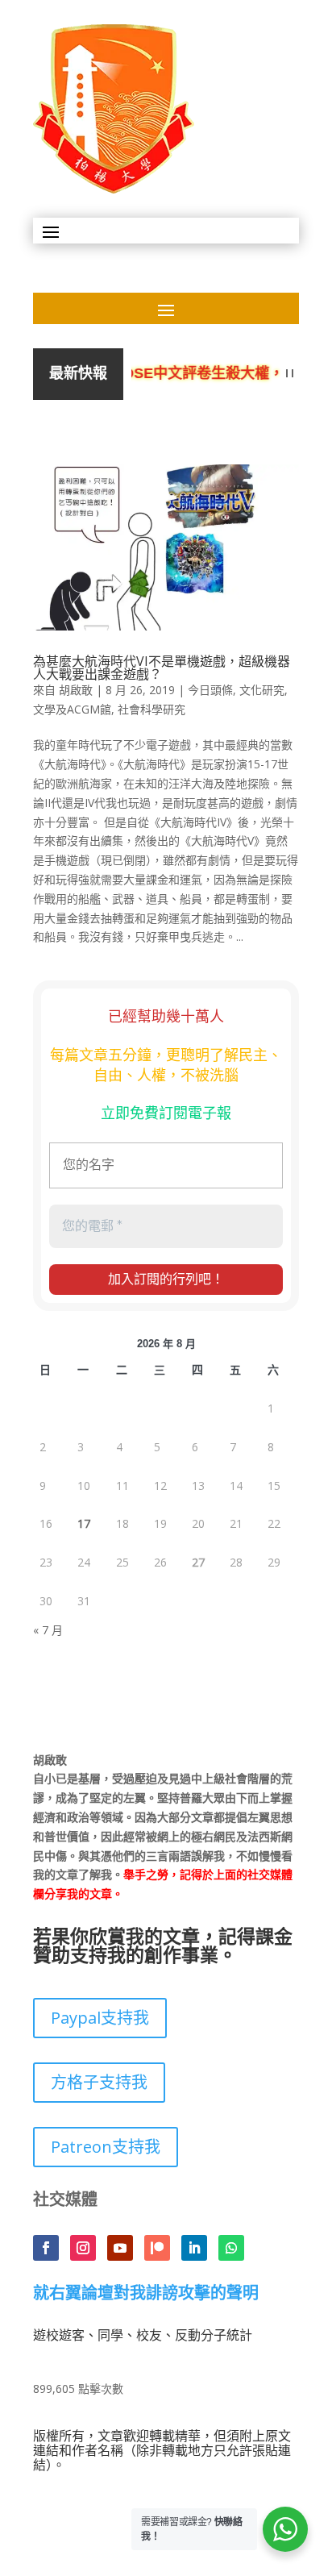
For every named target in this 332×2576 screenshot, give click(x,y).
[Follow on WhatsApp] (231, 2248)
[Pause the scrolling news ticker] (290, 374)
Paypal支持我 (100, 2018)
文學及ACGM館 (72, 709)
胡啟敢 (76, 690)
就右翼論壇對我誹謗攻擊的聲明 (146, 2294)
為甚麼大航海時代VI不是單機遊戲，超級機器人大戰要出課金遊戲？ (162, 668)
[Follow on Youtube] (120, 2248)
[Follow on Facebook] (46, 2248)
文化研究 (262, 690)
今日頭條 (210, 690)
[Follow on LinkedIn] (194, 2248)
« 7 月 (48, 1630)
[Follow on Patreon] (157, 2248)
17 (84, 1523)
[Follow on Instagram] (83, 2248)
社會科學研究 (151, 709)
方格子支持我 (99, 2082)
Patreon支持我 (106, 2147)
